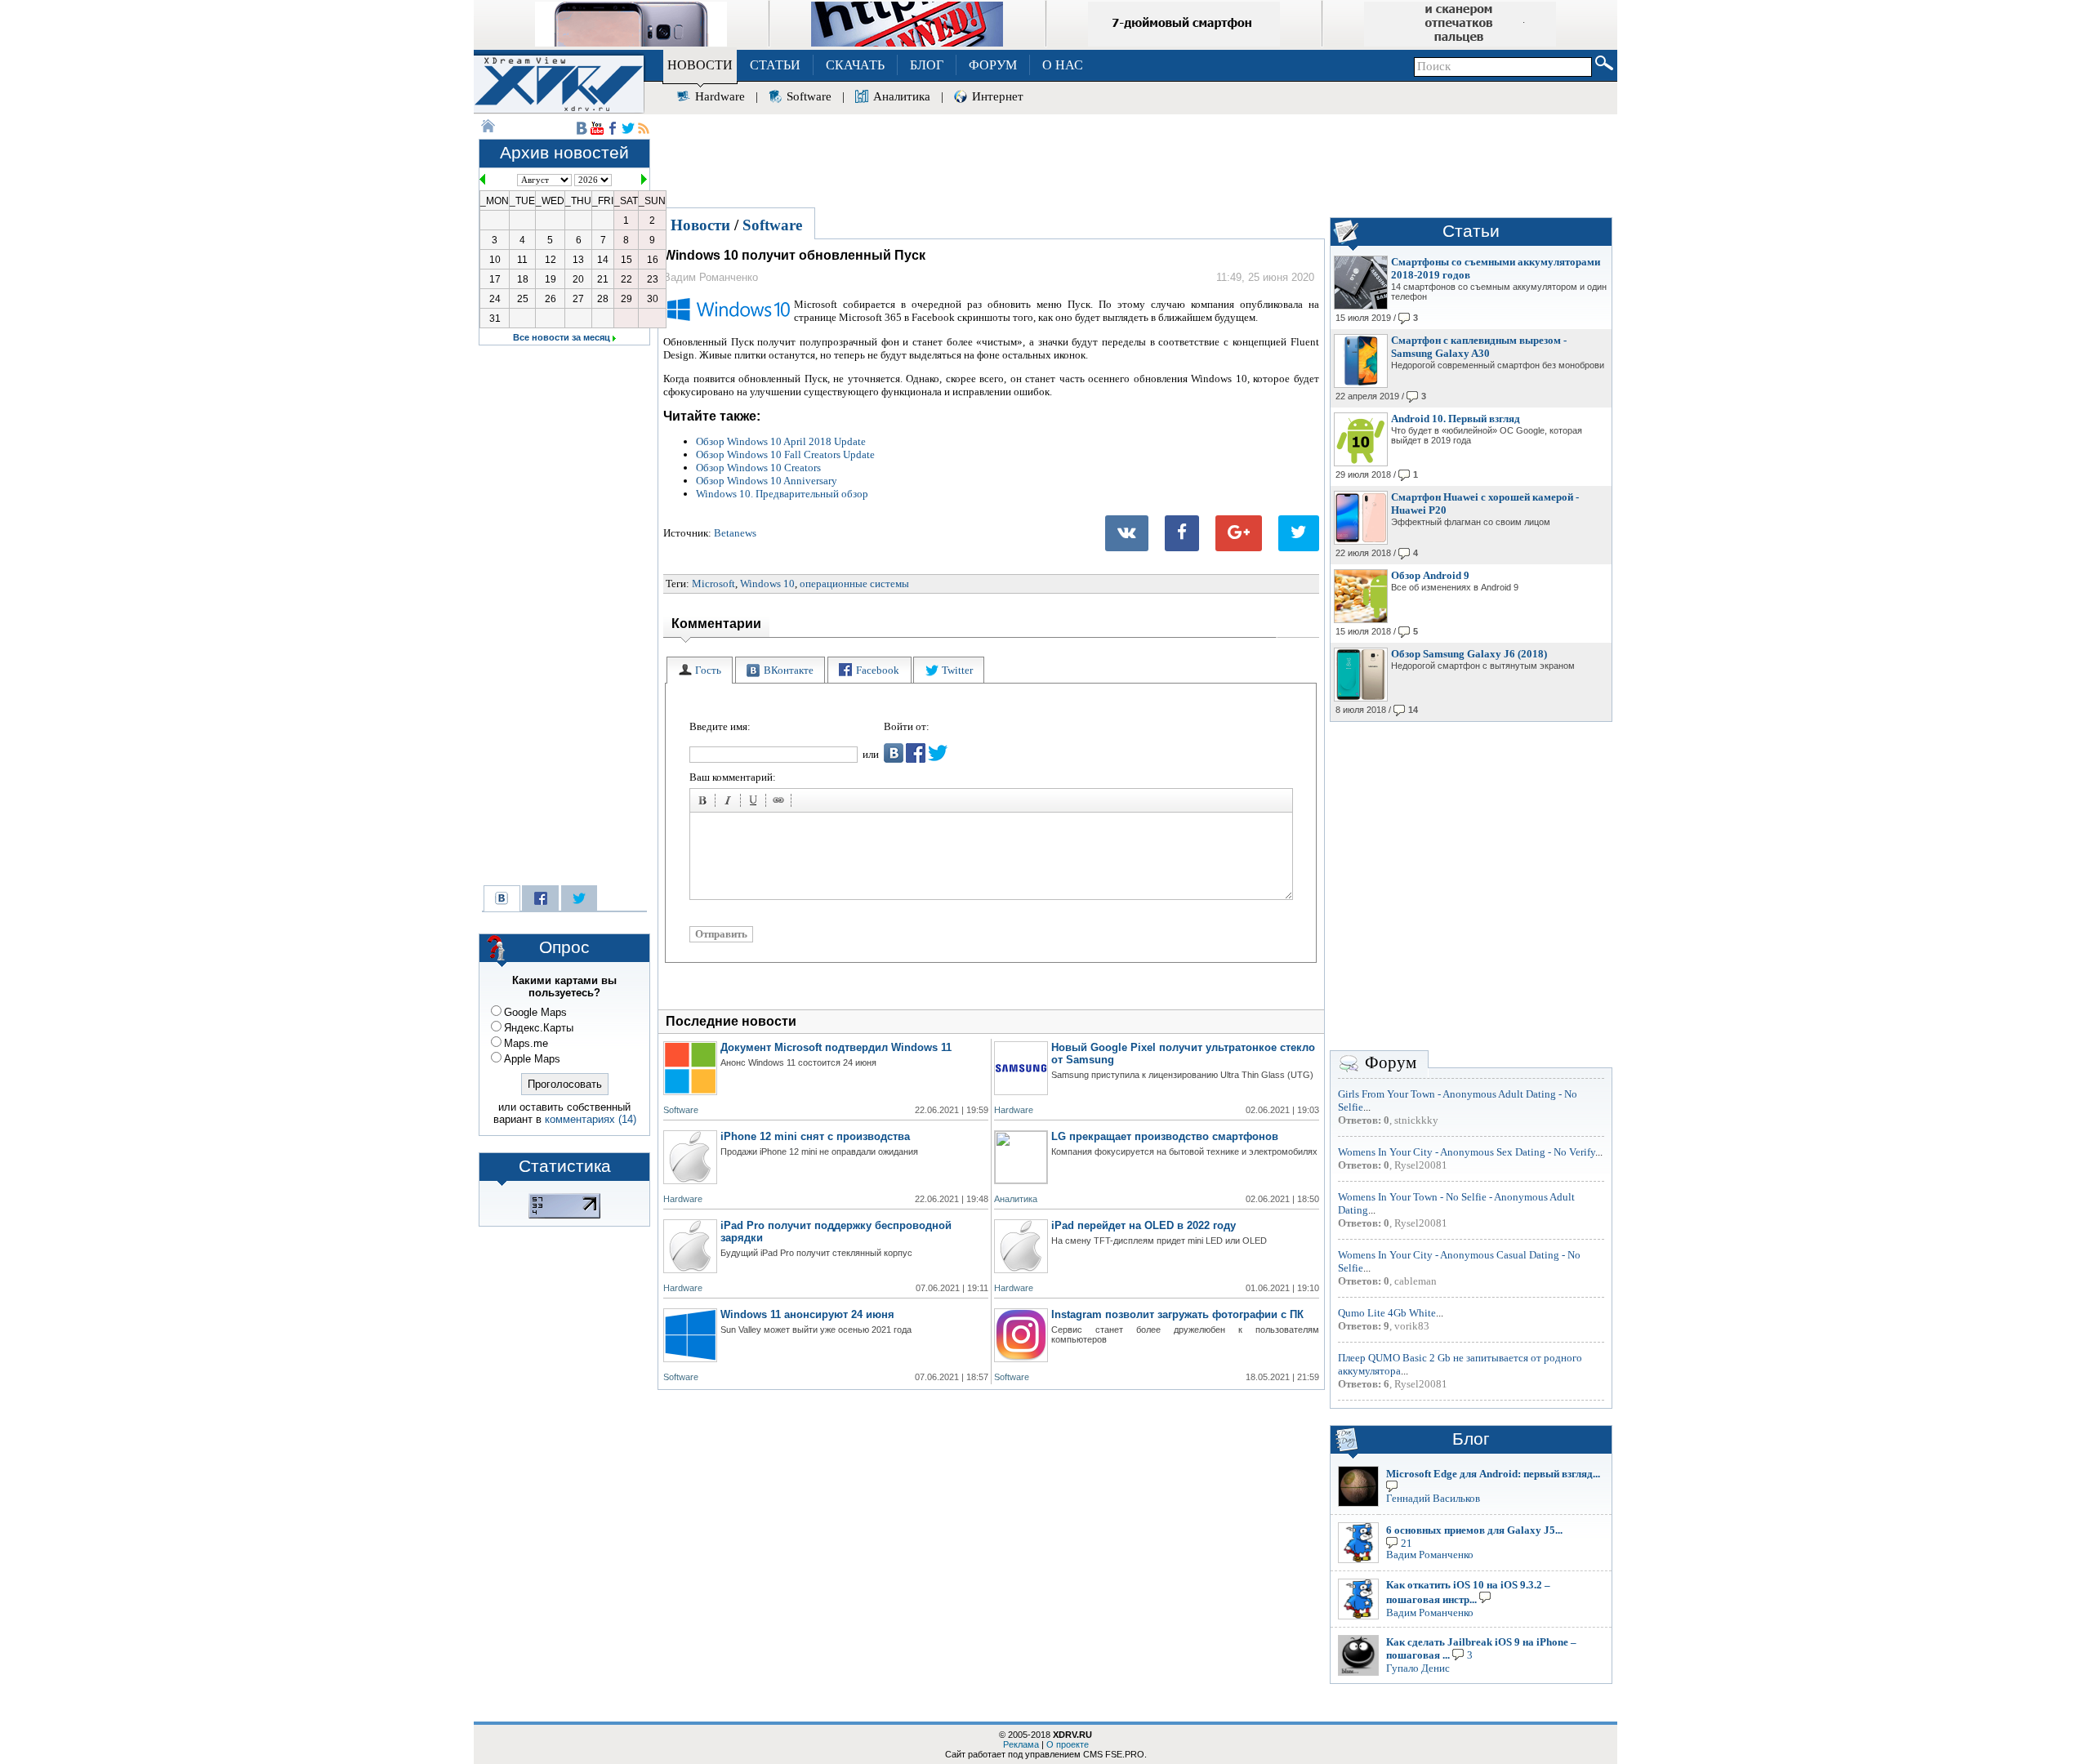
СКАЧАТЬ (855, 65)
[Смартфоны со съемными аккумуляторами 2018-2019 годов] (1361, 306)
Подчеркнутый (756, 803)
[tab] (700, 670)
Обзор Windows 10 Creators (758, 468)
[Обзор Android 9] (1361, 620)
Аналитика (902, 96)
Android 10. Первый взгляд (1456, 419)
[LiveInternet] (564, 1215)
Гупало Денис (1418, 1668)
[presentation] (700, 670)
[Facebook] (1182, 533)
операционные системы (854, 584)
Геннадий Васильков (1433, 1498)
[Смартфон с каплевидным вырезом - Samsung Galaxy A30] (1361, 385)
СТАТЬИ (775, 65)
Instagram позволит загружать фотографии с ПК (1177, 1314)
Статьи (1471, 231)
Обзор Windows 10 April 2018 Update (781, 441)
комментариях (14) (591, 1119)
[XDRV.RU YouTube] (597, 128)
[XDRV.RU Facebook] (613, 128)
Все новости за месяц (562, 337)
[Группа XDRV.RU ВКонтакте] (582, 128)
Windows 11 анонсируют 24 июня (807, 1314)
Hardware (720, 96)
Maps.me (526, 1043)
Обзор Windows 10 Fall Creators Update (785, 454)
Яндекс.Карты (539, 1028)
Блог (1471, 1439)
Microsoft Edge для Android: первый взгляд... (1493, 1474)
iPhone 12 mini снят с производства (815, 1136)
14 (1413, 710)
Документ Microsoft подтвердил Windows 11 (836, 1047)
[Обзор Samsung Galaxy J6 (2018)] (1361, 698)
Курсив (730, 803)
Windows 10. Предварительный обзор (782, 494)
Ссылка (781, 803)
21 (1407, 1543)
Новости (700, 225)
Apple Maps (532, 1059)
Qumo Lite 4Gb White (1387, 1313)
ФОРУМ (993, 65)
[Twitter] (1299, 533)
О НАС (1063, 65)
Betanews (735, 533)
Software (809, 96)
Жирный (705, 803)
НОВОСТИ (700, 65)
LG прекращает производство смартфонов (1165, 1136)
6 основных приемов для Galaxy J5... (1474, 1530)
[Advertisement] (1135, 158)
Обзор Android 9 (1430, 575)
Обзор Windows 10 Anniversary (767, 481)
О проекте (1068, 1744)
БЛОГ (927, 65)
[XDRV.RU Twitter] (628, 128)
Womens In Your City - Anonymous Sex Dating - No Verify (1467, 1152)
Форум (1391, 1062)
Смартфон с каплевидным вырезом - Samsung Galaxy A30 (1479, 347)
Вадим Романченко (1430, 1555)
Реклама (1021, 1744)
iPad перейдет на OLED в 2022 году (1144, 1225)
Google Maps (535, 1012)
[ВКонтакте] (1127, 533)
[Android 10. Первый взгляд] (1361, 463)
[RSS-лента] (644, 128)
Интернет (998, 96)
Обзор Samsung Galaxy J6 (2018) (1469, 654)
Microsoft (713, 584)
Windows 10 (767, 584)
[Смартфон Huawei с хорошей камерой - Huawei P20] (1361, 541)
